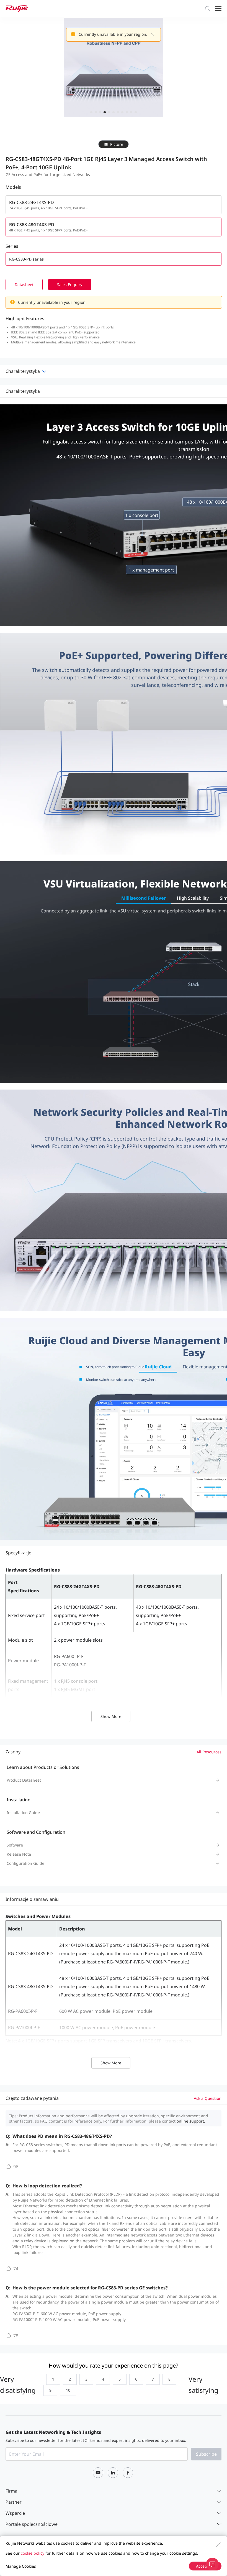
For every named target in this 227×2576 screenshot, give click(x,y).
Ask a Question (208, 2098)
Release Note (19, 1854)
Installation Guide (23, 1813)
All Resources (209, 1752)
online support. (191, 2121)
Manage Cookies (21, 2566)
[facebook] (128, 2473)
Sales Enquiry (70, 285)
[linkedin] (113, 2473)
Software (15, 1845)
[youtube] (98, 2473)
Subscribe (206, 2454)
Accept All (205, 2566)
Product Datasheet (24, 1780)
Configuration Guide (25, 1863)
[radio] (52, 2379)
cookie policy (33, 2553)
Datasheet (24, 285)
